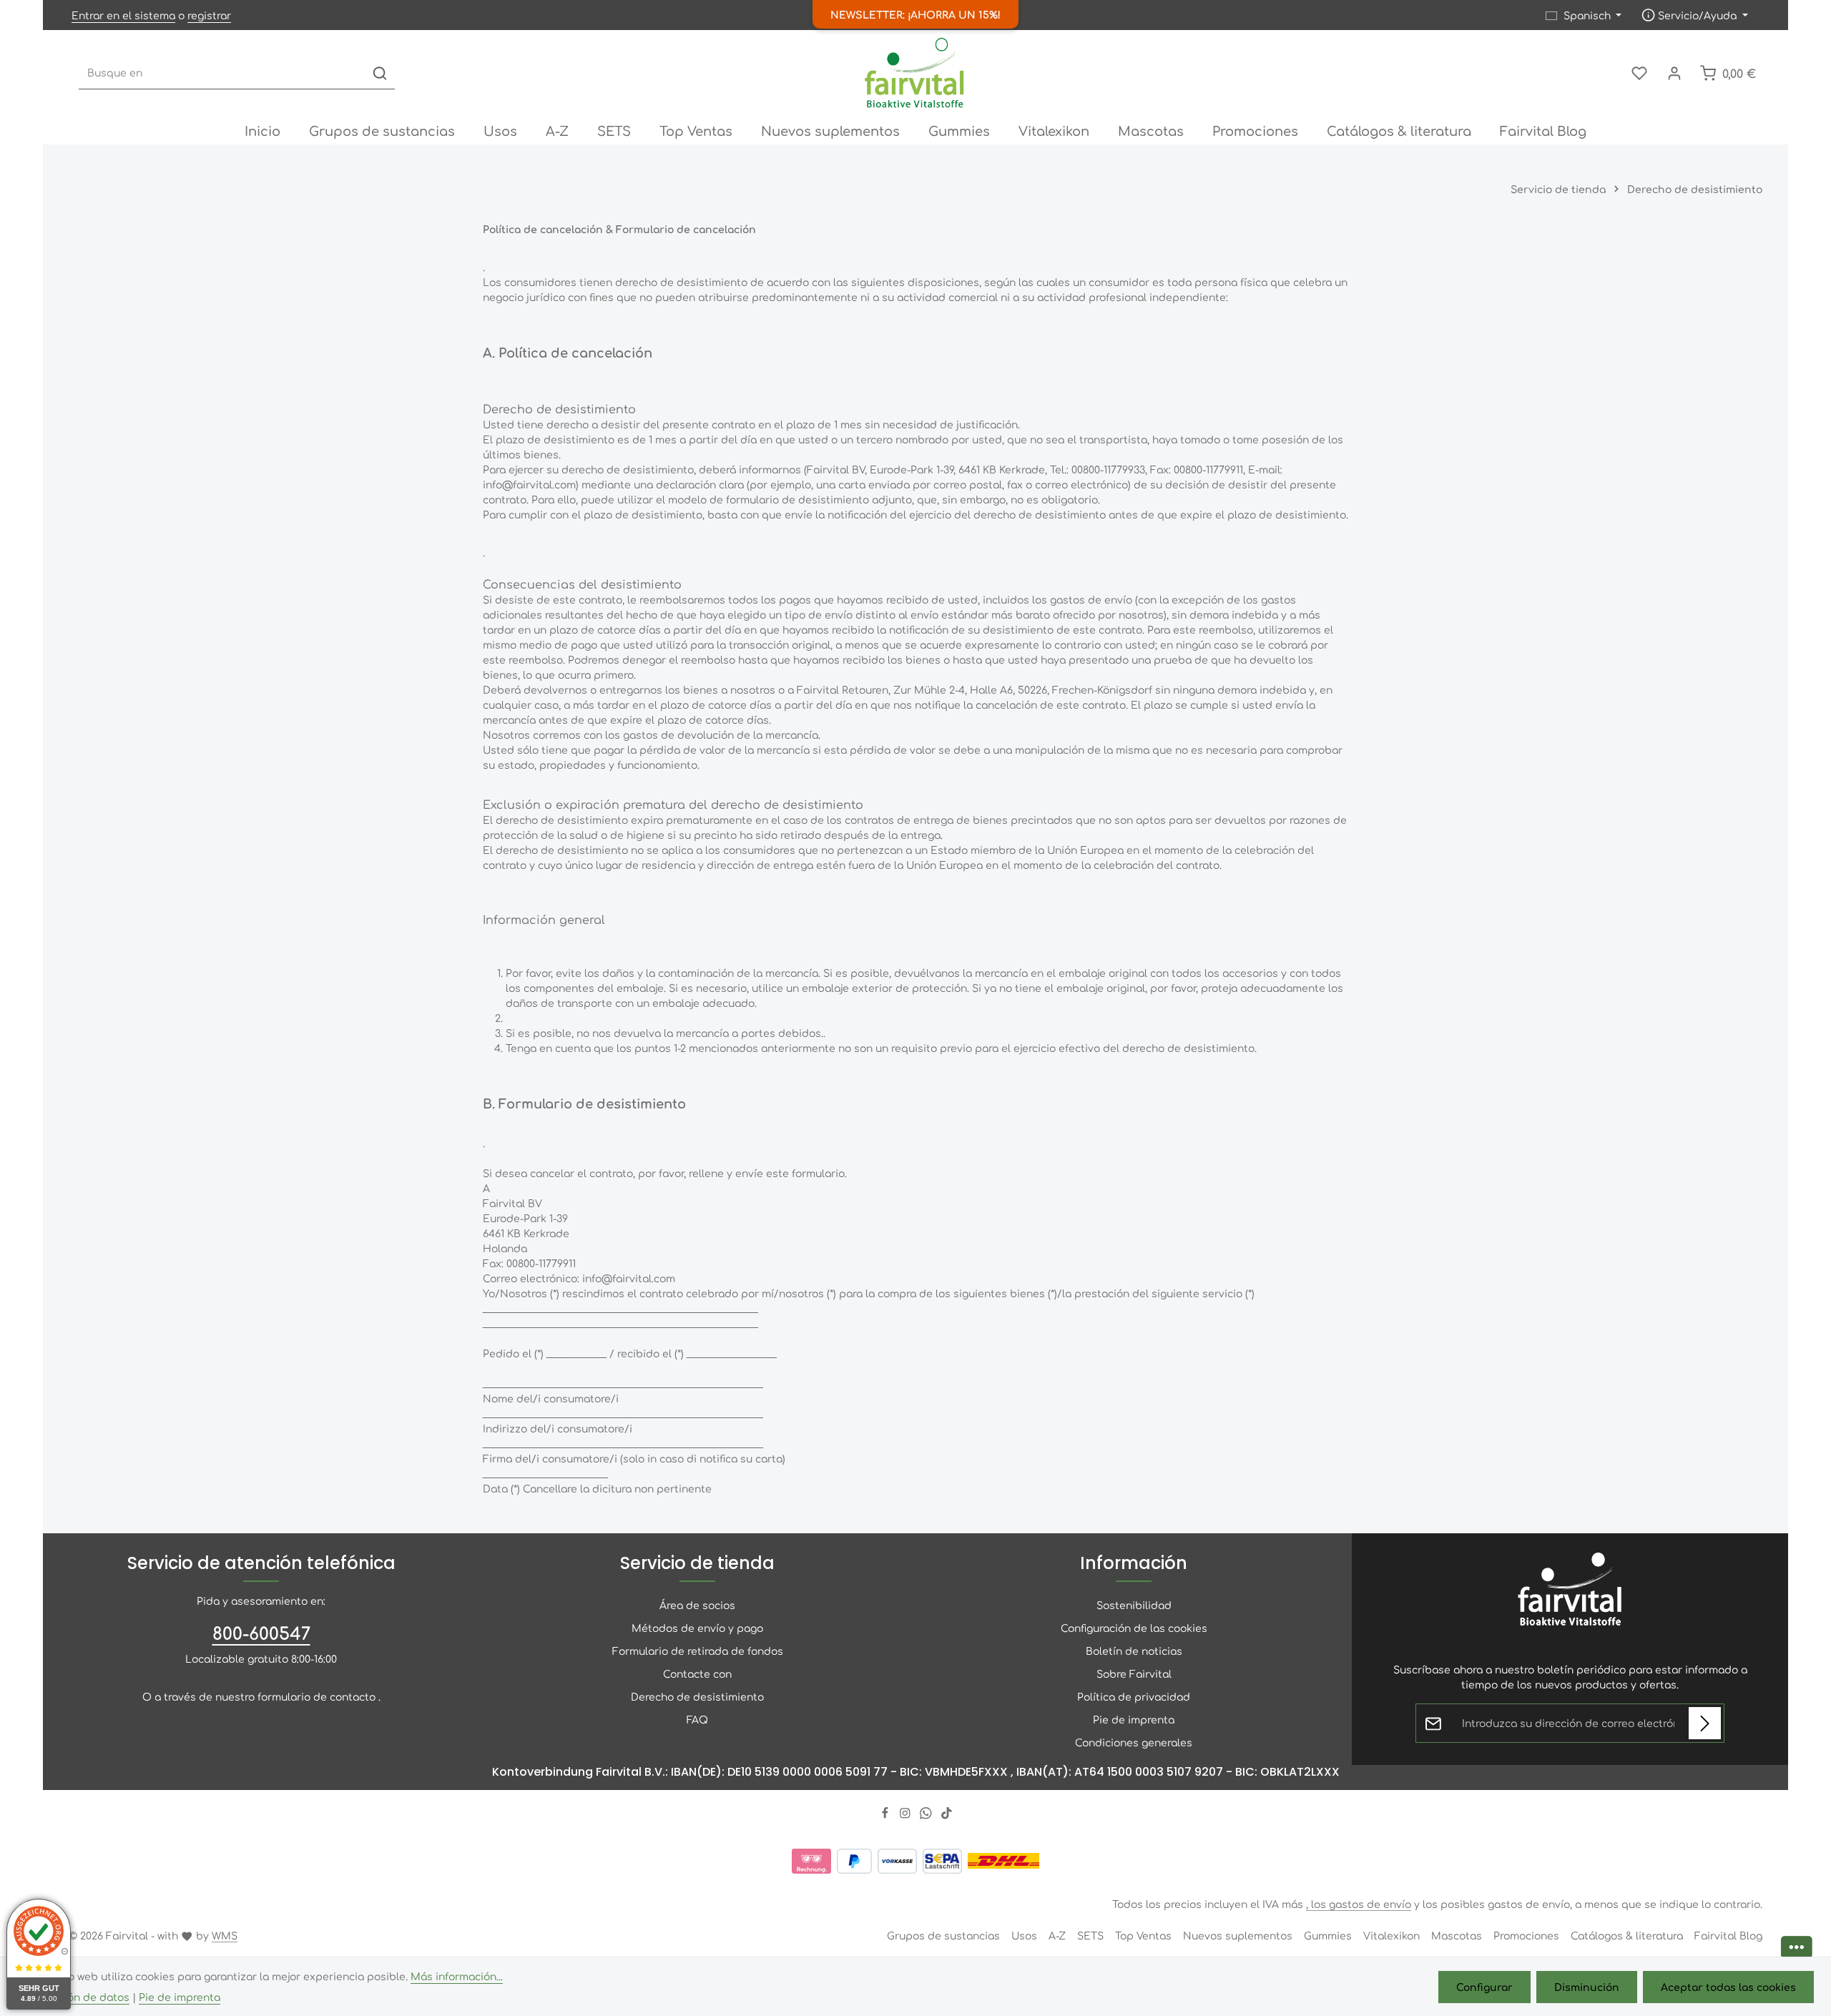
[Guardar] (1705, 1723)
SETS (1090, 1935)
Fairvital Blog (1728, 1935)
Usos (1024, 1935)
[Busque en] (380, 73)
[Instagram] (907, 1815)
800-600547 (261, 1633)
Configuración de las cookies (1134, 1628)
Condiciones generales (1134, 1742)
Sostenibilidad (1134, 1605)
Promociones (1526, 1935)
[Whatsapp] (927, 1815)
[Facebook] (887, 1815)
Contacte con (697, 1673)
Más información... (457, 1976)
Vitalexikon (1391, 1935)
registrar (209, 15)
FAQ (697, 1719)
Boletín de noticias (1134, 1651)
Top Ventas (1143, 1935)
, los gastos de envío (1359, 1904)
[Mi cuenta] (1674, 73)
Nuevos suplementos (1238, 1935)
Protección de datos (78, 1997)
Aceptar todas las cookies (1728, 1987)
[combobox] (222, 73)
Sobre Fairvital (1134, 1673)
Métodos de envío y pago (697, 1628)
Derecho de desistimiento (697, 1696)
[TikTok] (947, 1815)
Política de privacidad (1134, 1696)
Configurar (1484, 1987)
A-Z (1057, 1935)
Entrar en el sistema (123, 15)
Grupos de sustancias (943, 1935)
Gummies (1328, 1935)
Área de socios (697, 1605)
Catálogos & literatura (1627, 1935)
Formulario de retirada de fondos (698, 1651)
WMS (225, 1935)
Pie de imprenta (1134, 1719)
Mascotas (1457, 1935)
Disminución (1587, 1987)
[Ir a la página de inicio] (916, 73)
